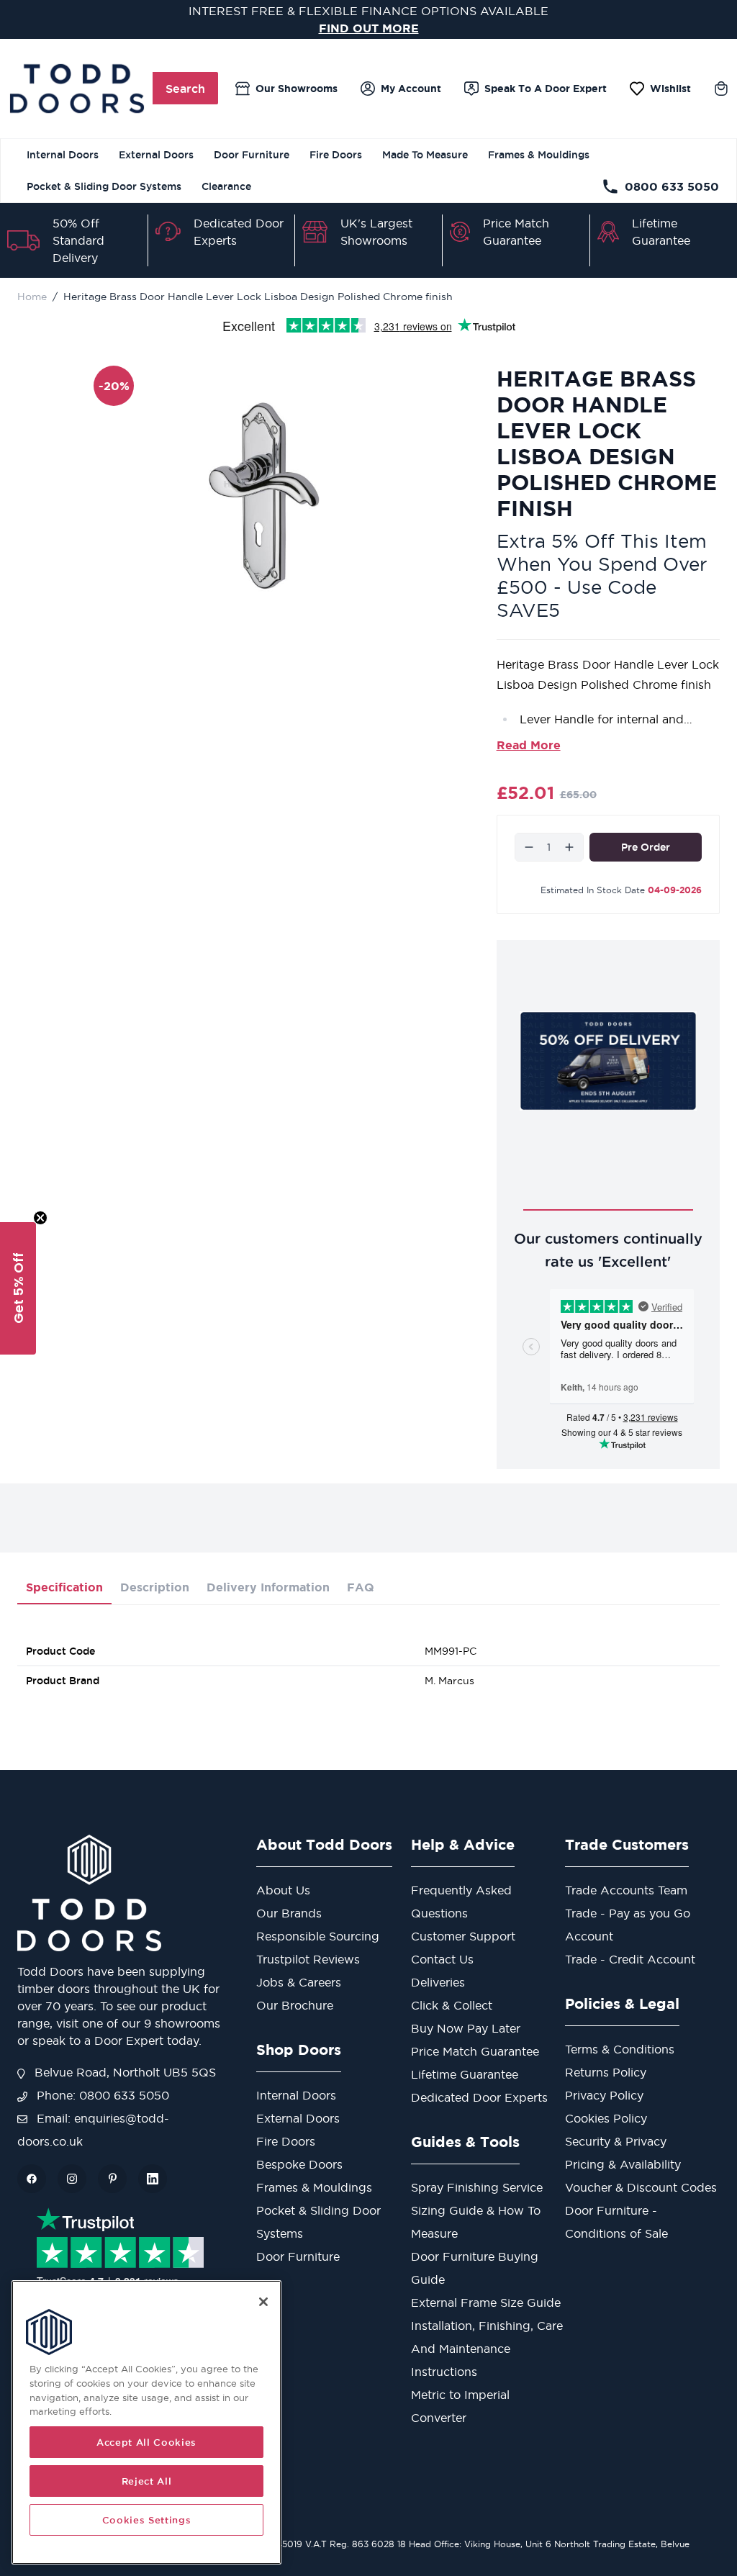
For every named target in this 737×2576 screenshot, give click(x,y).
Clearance (226, 186)
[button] (18, 1288)
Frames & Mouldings (539, 155)
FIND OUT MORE (369, 28)
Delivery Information (268, 1587)
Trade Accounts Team (626, 1890)
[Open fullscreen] (266, 495)
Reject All (147, 2481)
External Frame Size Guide (486, 2302)
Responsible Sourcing (318, 1936)
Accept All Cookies (146, 2442)
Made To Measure (425, 155)
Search (185, 89)
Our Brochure (295, 2005)
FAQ (361, 1587)
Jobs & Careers (299, 1982)
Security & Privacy (616, 2141)
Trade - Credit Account (630, 1959)
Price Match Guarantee (475, 2051)
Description (155, 1587)
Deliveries (438, 1982)
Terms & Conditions (620, 2049)
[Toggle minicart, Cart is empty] (721, 89)
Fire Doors (336, 155)
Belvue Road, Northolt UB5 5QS (123, 2072)
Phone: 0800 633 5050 (101, 2095)
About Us (283, 1890)
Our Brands (289, 1913)
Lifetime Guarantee (465, 2074)
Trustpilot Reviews (308, 1959)
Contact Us (442, 1959)
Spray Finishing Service (477, 2187)
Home (32, 297)
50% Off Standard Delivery (78, 240)
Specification (64, 1587)
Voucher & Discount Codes (641, 2187)
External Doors (156, 155)
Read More (529, 745)
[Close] (263, 2302)
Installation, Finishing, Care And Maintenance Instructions (487, 2349)
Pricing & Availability (623, 2164)
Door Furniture (252, 155)
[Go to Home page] (77, 89)
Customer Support (463, 1936)
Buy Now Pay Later (466, 2028)
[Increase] (569, 847)
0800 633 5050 (672, 186)
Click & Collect (452, 2005)
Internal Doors (63, 155)
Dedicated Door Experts (479, 2097)
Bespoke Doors (299, 2164)
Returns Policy (606, 2072)
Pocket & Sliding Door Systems (104, 186)
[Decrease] (529, 847)
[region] (146, 2422)
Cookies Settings (147, 2520)
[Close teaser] (40, 1218)
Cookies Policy (606, 2118)
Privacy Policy (604, 2095)
